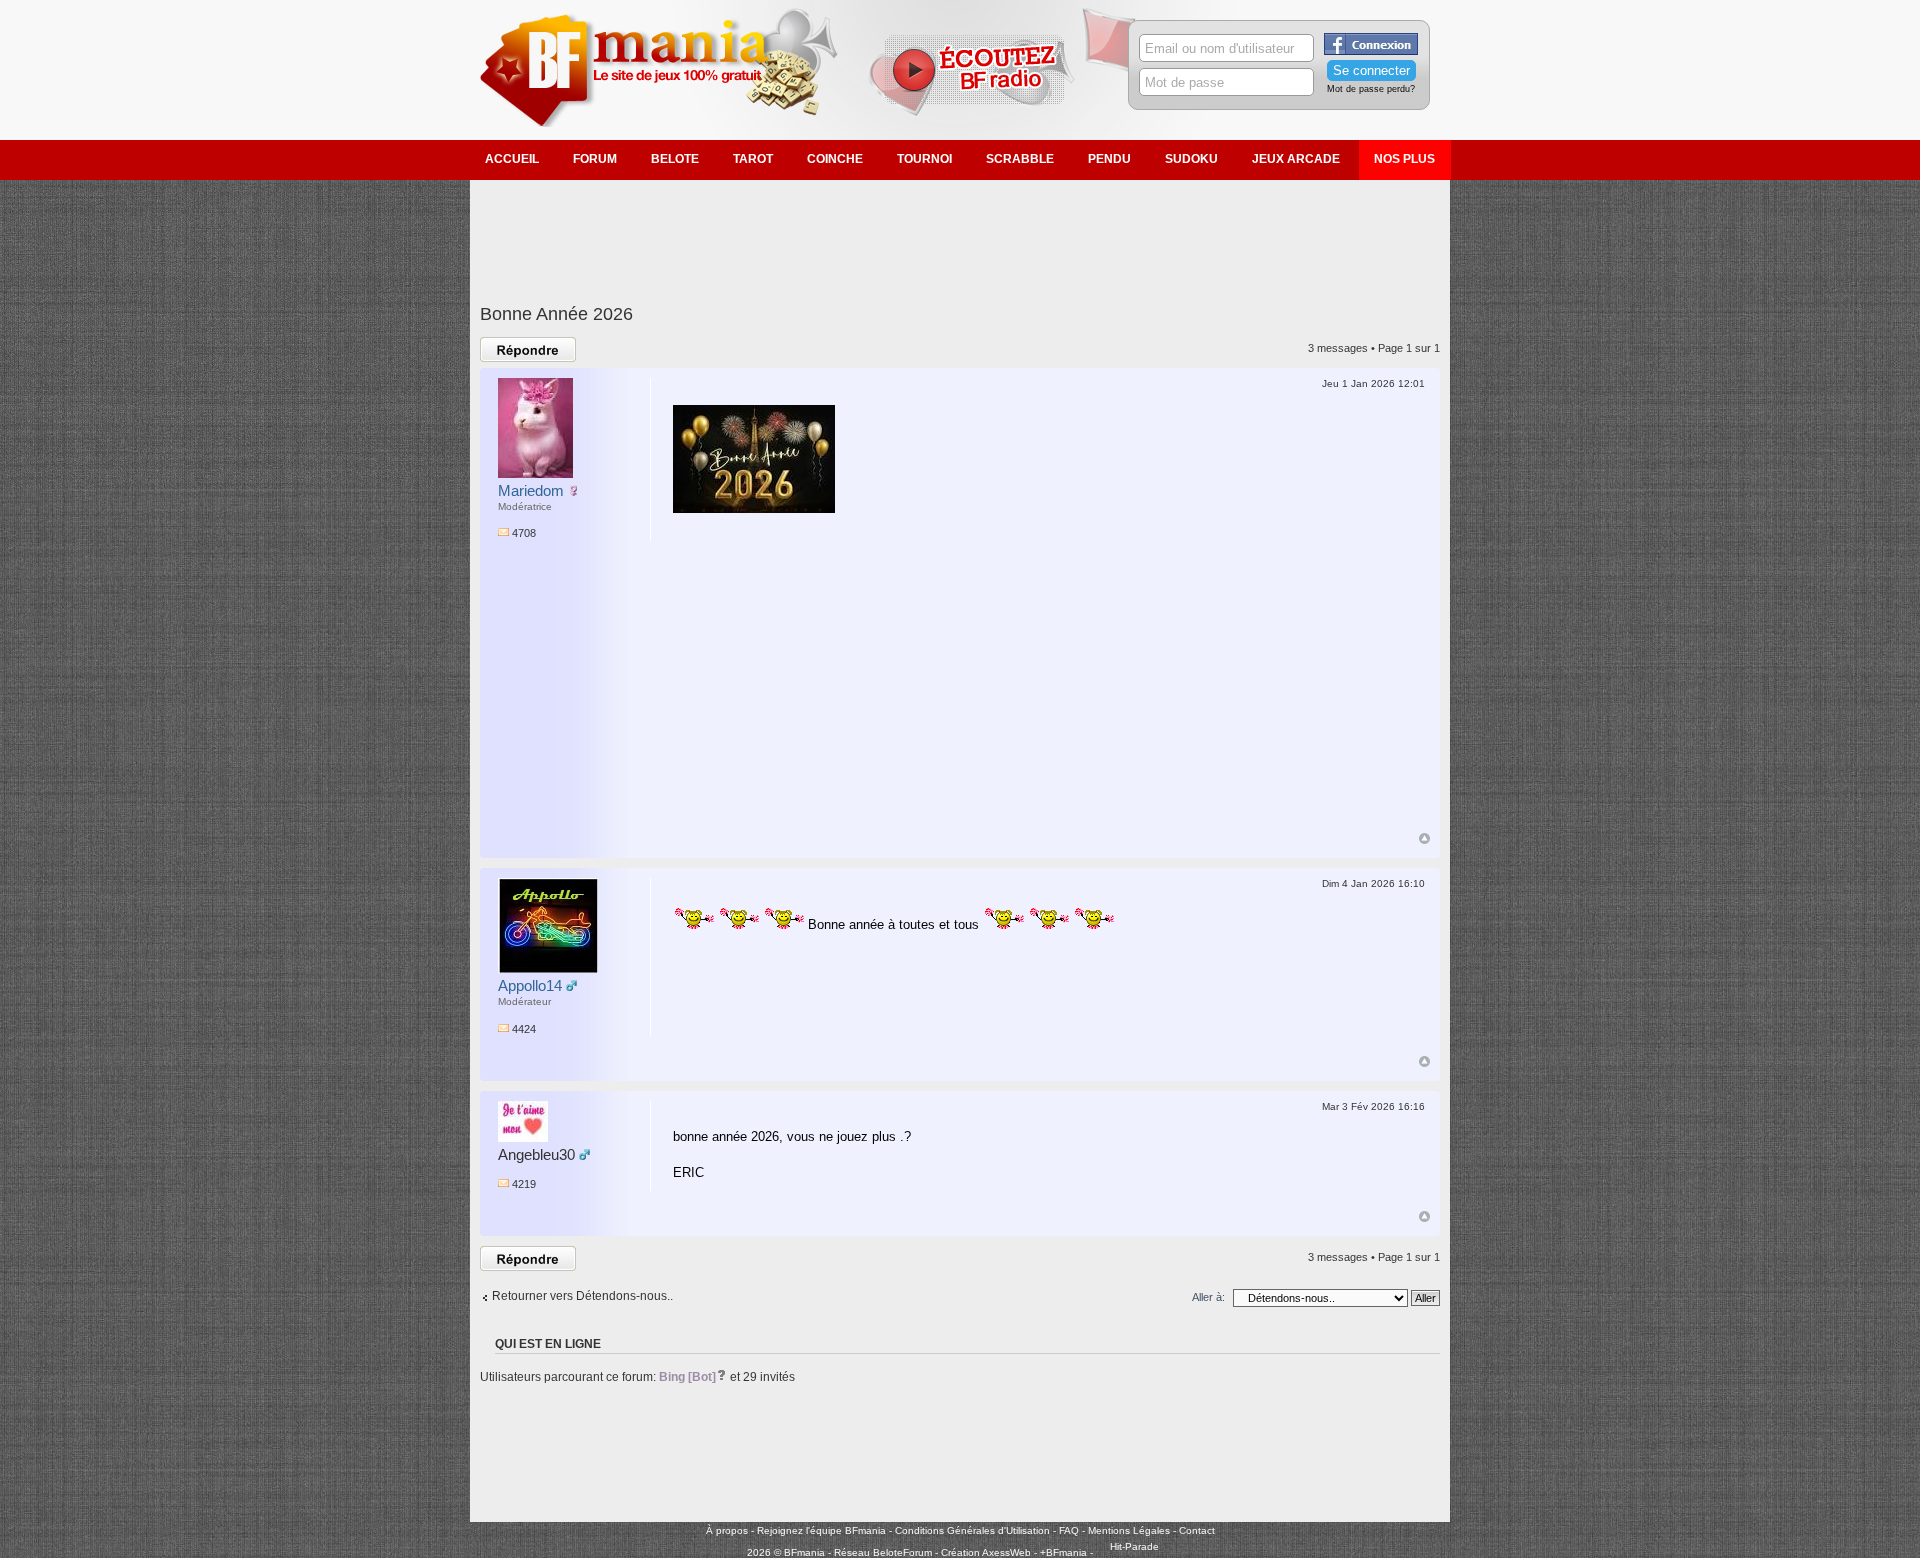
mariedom (531, 490)
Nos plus (1404, 159)
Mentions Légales (1129, 1530)
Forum (595, 159)
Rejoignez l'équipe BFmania (821, 1530)
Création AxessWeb (986, 1552)
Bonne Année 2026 (556, 314)
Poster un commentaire (517, 349)
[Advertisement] (960, 230)
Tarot (753, 159)
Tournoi (924, 159)
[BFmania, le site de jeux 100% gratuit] (671, 123)
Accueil (512, 159)
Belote (675, 159)
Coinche (835, 159)
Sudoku (1191, 159)
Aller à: (1208, 1297)
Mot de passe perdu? (1371, 89)
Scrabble (1020, 159)
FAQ (1069, 1530)
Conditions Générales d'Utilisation (972, 1530)
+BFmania (1063, 1552)
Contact (1197, 1530)
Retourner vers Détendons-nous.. (582, 1296)
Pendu (1109, 159)
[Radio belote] (975, 101)
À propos (727, 1530)
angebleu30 (536, 1154)
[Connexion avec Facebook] (1371, 51)
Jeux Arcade (1296, 159)
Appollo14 (530, 985)
